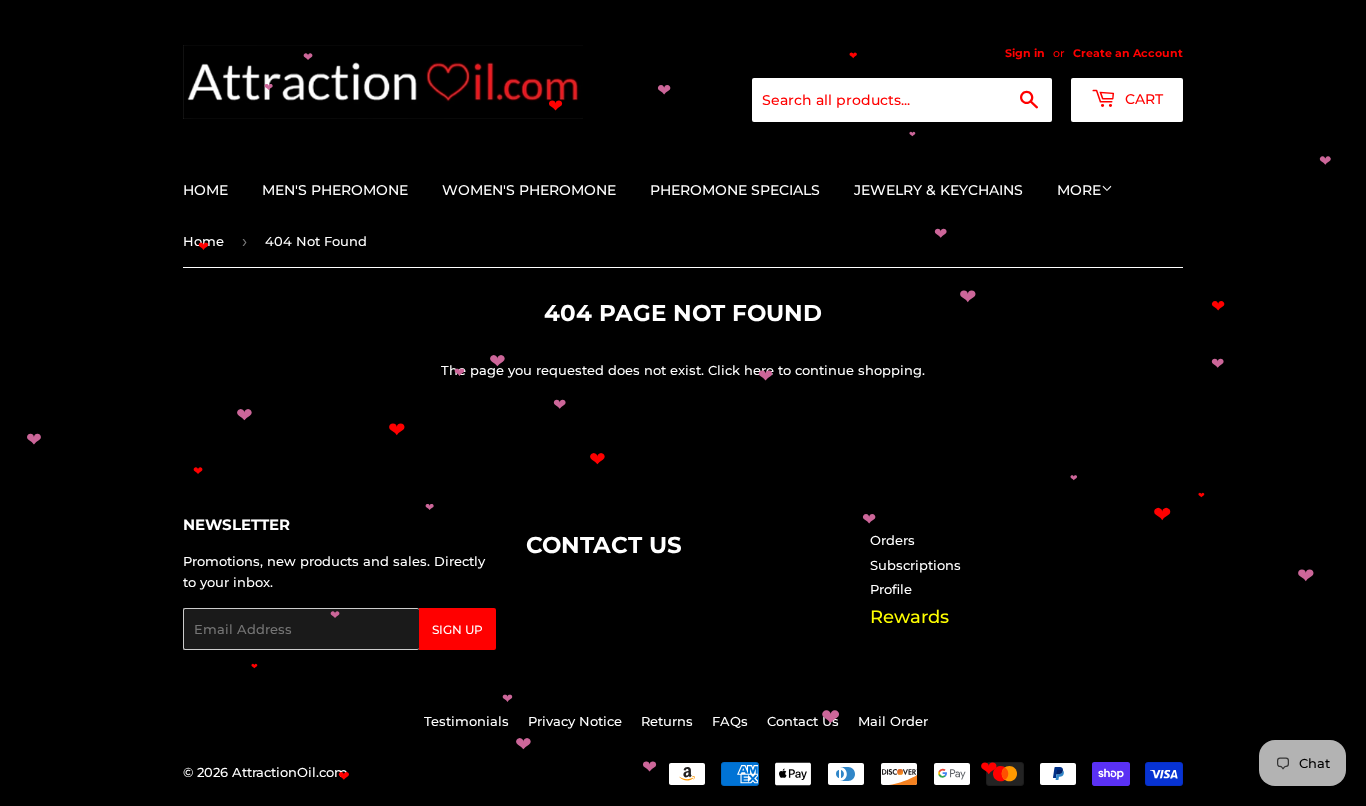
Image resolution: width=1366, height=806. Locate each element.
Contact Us (803, 721)
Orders (892, 540)
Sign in (1025, 53)
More (1079, 190)
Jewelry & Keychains (938, 190)
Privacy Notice (575, 721)
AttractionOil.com (290, 772)
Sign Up (457, 629)
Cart (1142, 99)
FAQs (730, 721)
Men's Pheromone (335, 190)
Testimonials (466, 721)
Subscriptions (915, 565)
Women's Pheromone (529, 190)
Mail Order (893, 721)
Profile (891, 589)
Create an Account (1128, 53)
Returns (667, 721)
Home (205, 190)
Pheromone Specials (735, 190)
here (759, 370)
